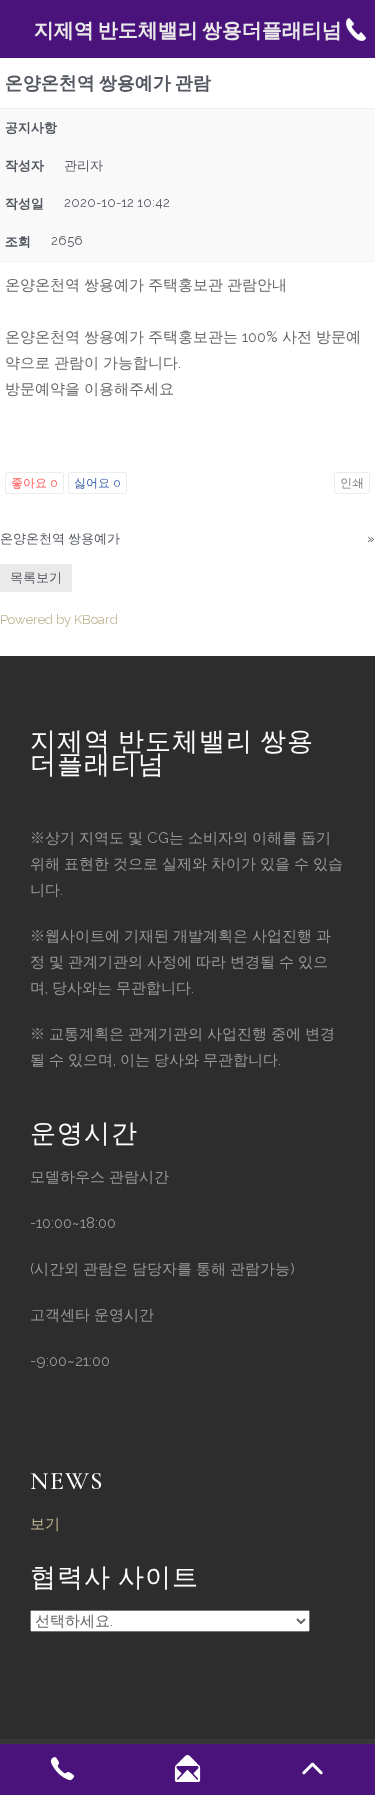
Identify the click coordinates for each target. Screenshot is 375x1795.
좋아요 (34, 483)
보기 (45, 1524)
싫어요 (97, 483)
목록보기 (36, 577)
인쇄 (352, 483)
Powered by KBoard (59, 619)
